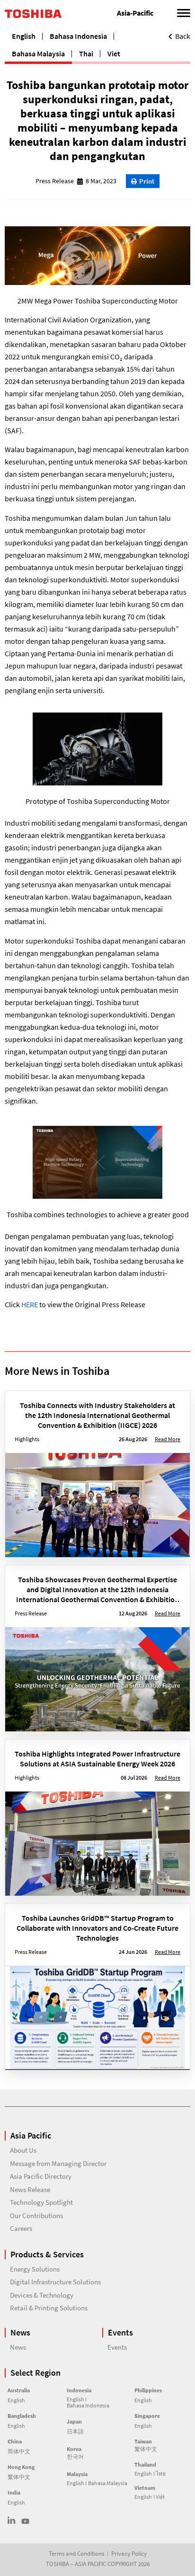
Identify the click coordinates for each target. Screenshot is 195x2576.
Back (183, 36)
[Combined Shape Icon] (12, 2520)
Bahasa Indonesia (78, 36)
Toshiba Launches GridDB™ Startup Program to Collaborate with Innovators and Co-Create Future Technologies (97, 1928)
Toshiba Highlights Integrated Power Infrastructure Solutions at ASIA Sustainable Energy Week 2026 (97, 1759)
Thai (86, 53)
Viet (114, 53)
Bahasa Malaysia (38, 53)
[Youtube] (25, 2521)
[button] (143, 181)
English (24, 36)
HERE (30, 1304)
